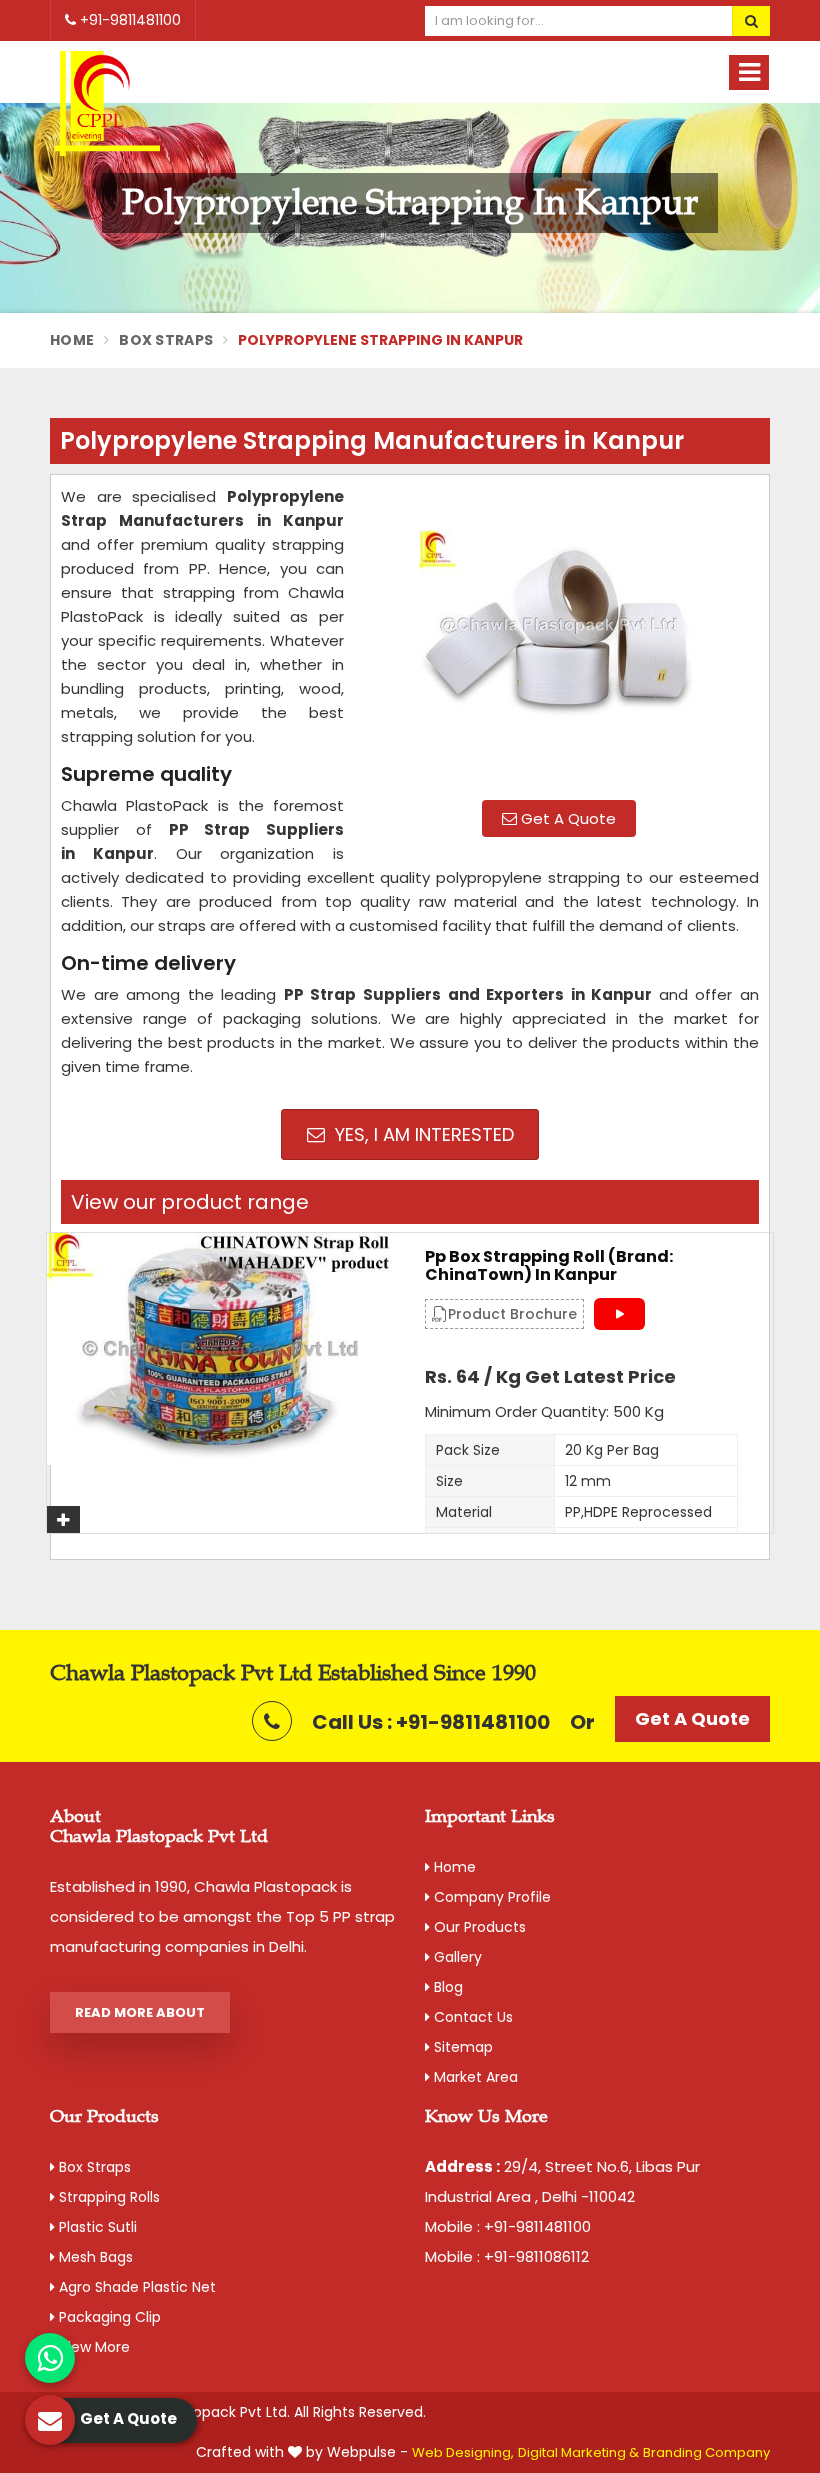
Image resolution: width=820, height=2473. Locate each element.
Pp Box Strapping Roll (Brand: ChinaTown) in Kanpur (549, 1265)
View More (92, 2347)
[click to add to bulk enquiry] (63, 1519)
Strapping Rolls (107, 2197)
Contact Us (471, 2017)
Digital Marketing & (578, 2452)
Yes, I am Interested (422, 1134)
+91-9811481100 (128, 20)
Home (72, 340)
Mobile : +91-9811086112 (507, 2256)
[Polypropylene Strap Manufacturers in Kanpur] (559, 635)
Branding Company (706, 2452)
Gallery (456, 1957)
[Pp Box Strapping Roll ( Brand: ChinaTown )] (221, 1349)
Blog (446, 1987)
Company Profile (490, 1897)
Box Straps (166, 340)
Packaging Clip (108, 2317)
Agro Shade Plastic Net (135, 2287)
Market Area (474, 2077)
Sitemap (461, 2047)
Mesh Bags (94, 2257)
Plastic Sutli (96, 2227)
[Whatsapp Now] (50, 2358)
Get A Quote (566, 818)
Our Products (478, 1927)
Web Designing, (463, 2452)
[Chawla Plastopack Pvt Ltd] (107, 104)
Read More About (140, 2012)
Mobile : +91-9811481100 (508, 2226)
